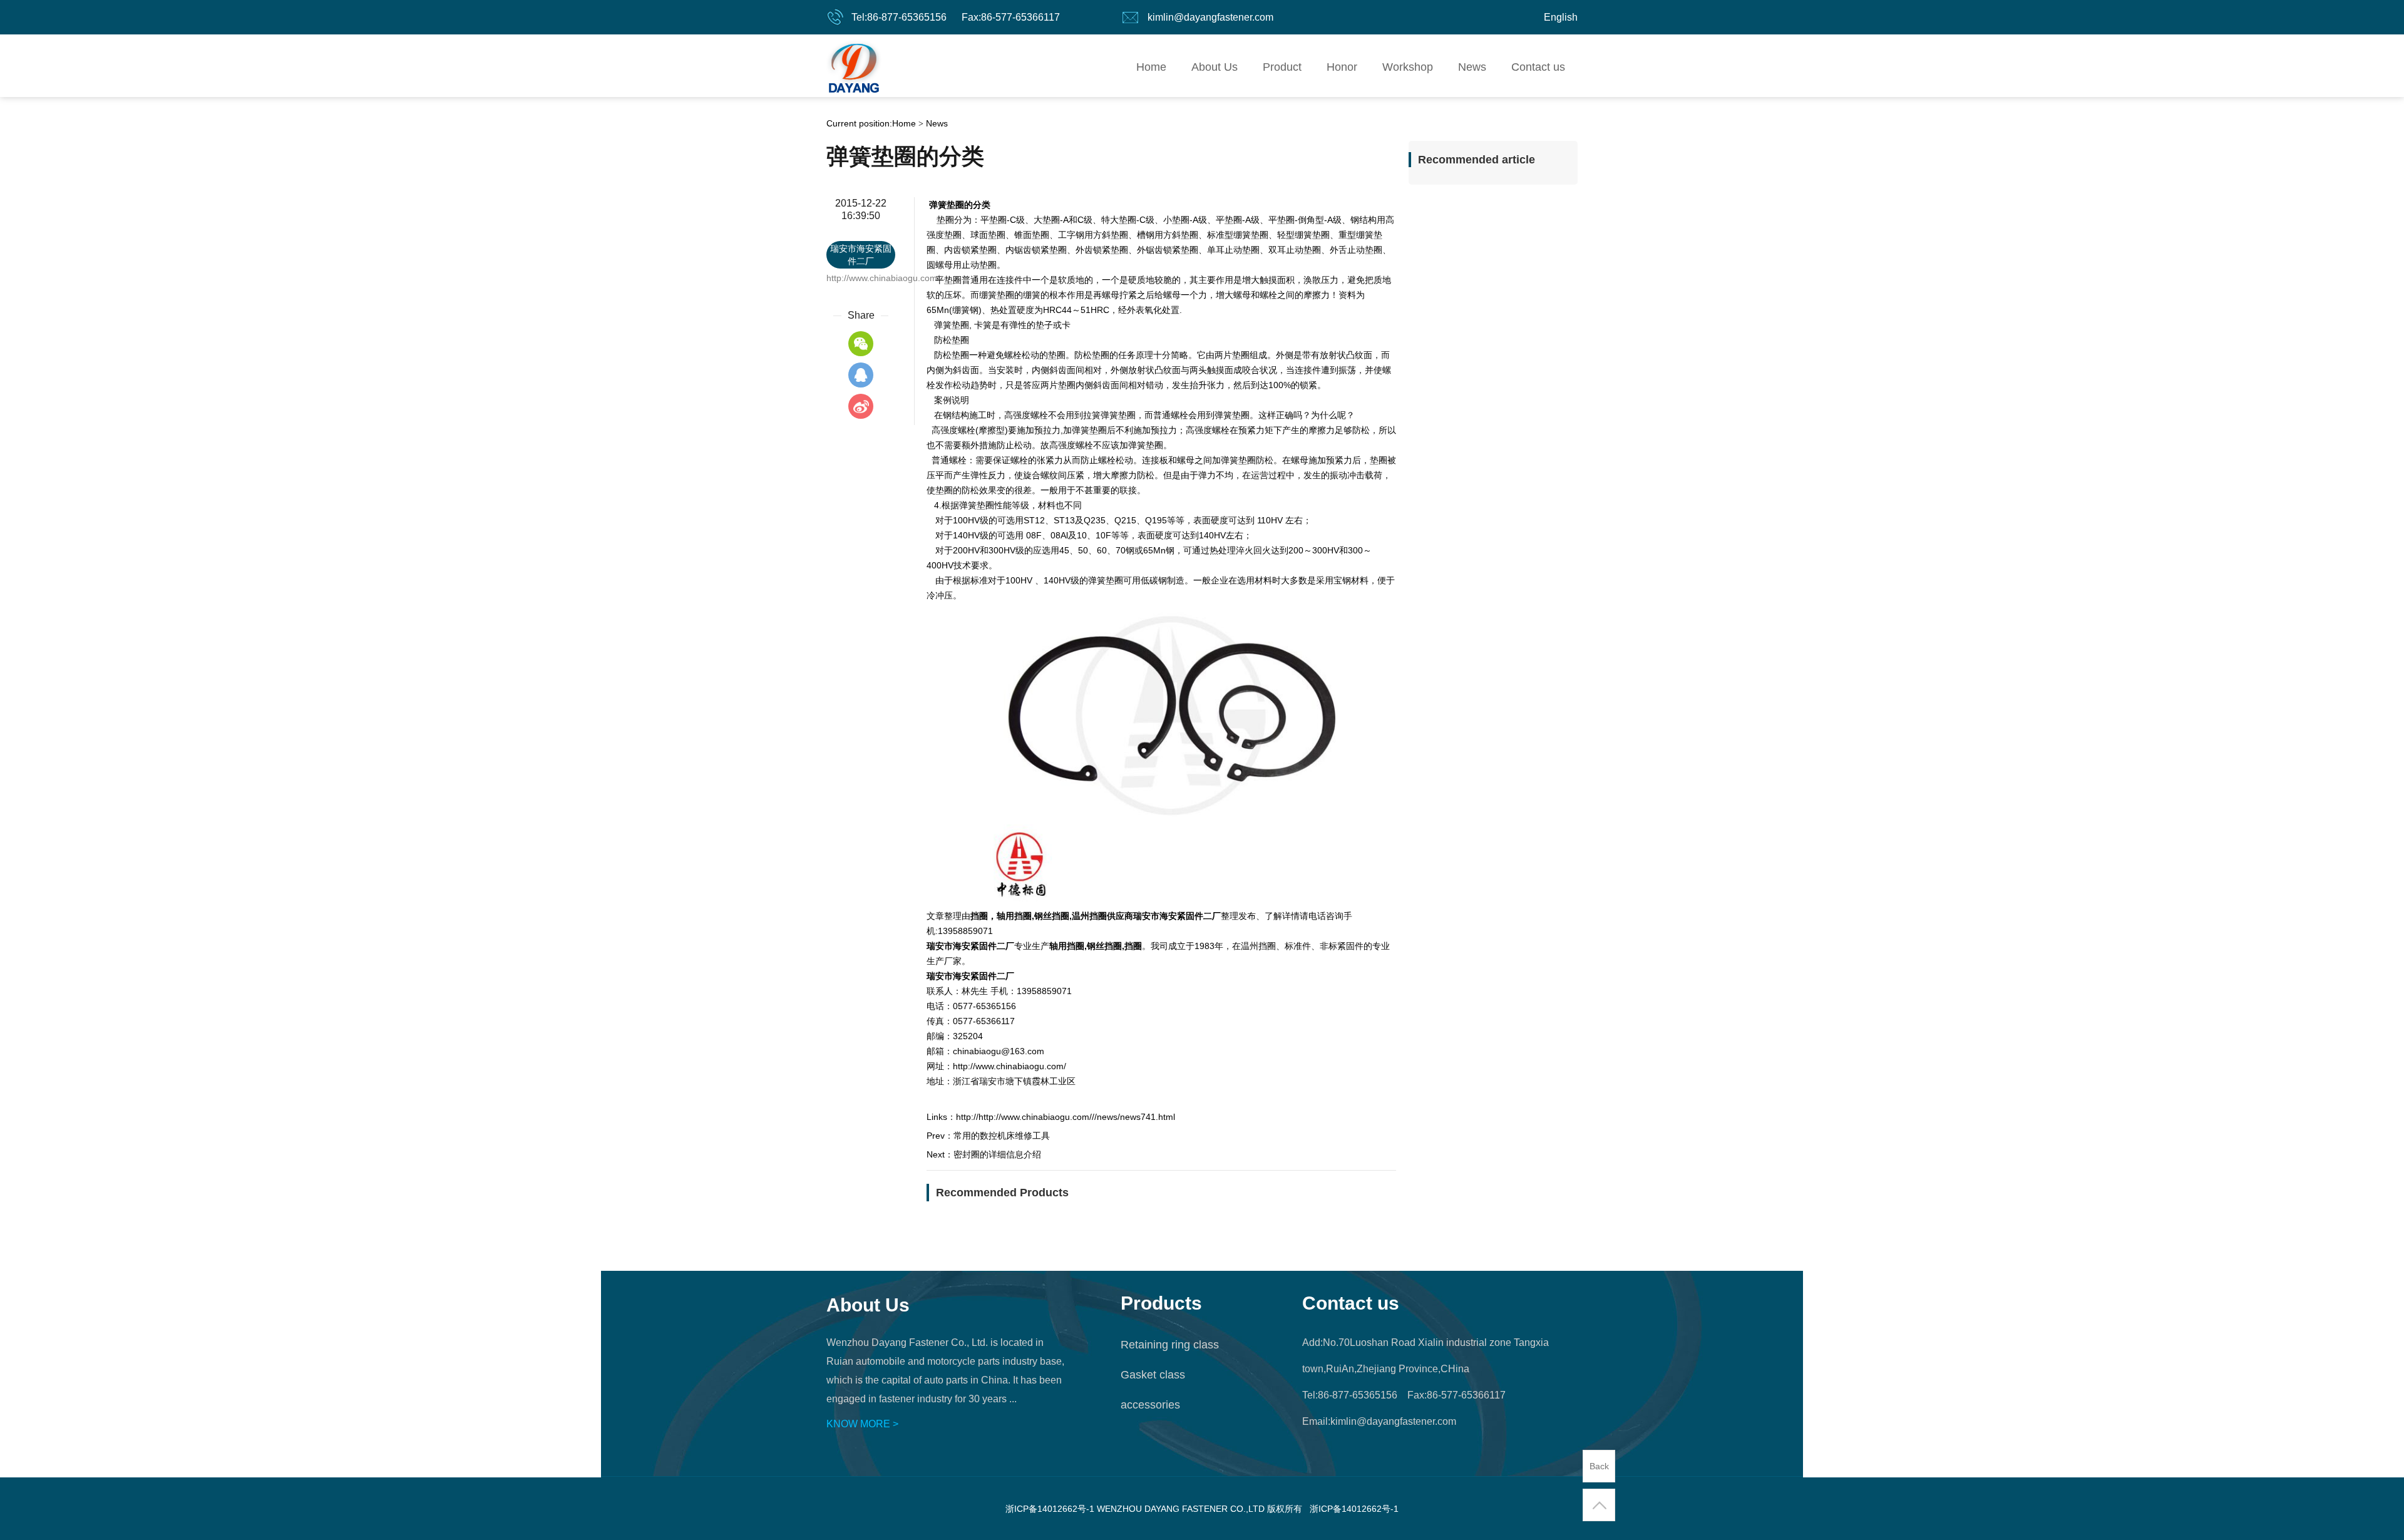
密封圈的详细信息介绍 (997, 1154)
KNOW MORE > (862, 1424)
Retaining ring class (1170, 1345)
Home (1151, 67)
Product (1282, 67)
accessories (1150, 1405)
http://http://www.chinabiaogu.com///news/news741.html (1066, 1117)
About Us (1215, 67)
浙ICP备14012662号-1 (1354, 1509)
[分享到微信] (861, 344)
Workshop (1408, 67)
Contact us (1538, 67)
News (1472, 67)
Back (1599, 1466)
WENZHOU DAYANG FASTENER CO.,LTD (854, 66)
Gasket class (1153, 1375)
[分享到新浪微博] (861, 406)
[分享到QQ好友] (861, 375)
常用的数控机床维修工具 (1002, 1136)
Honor (1342, 67)
